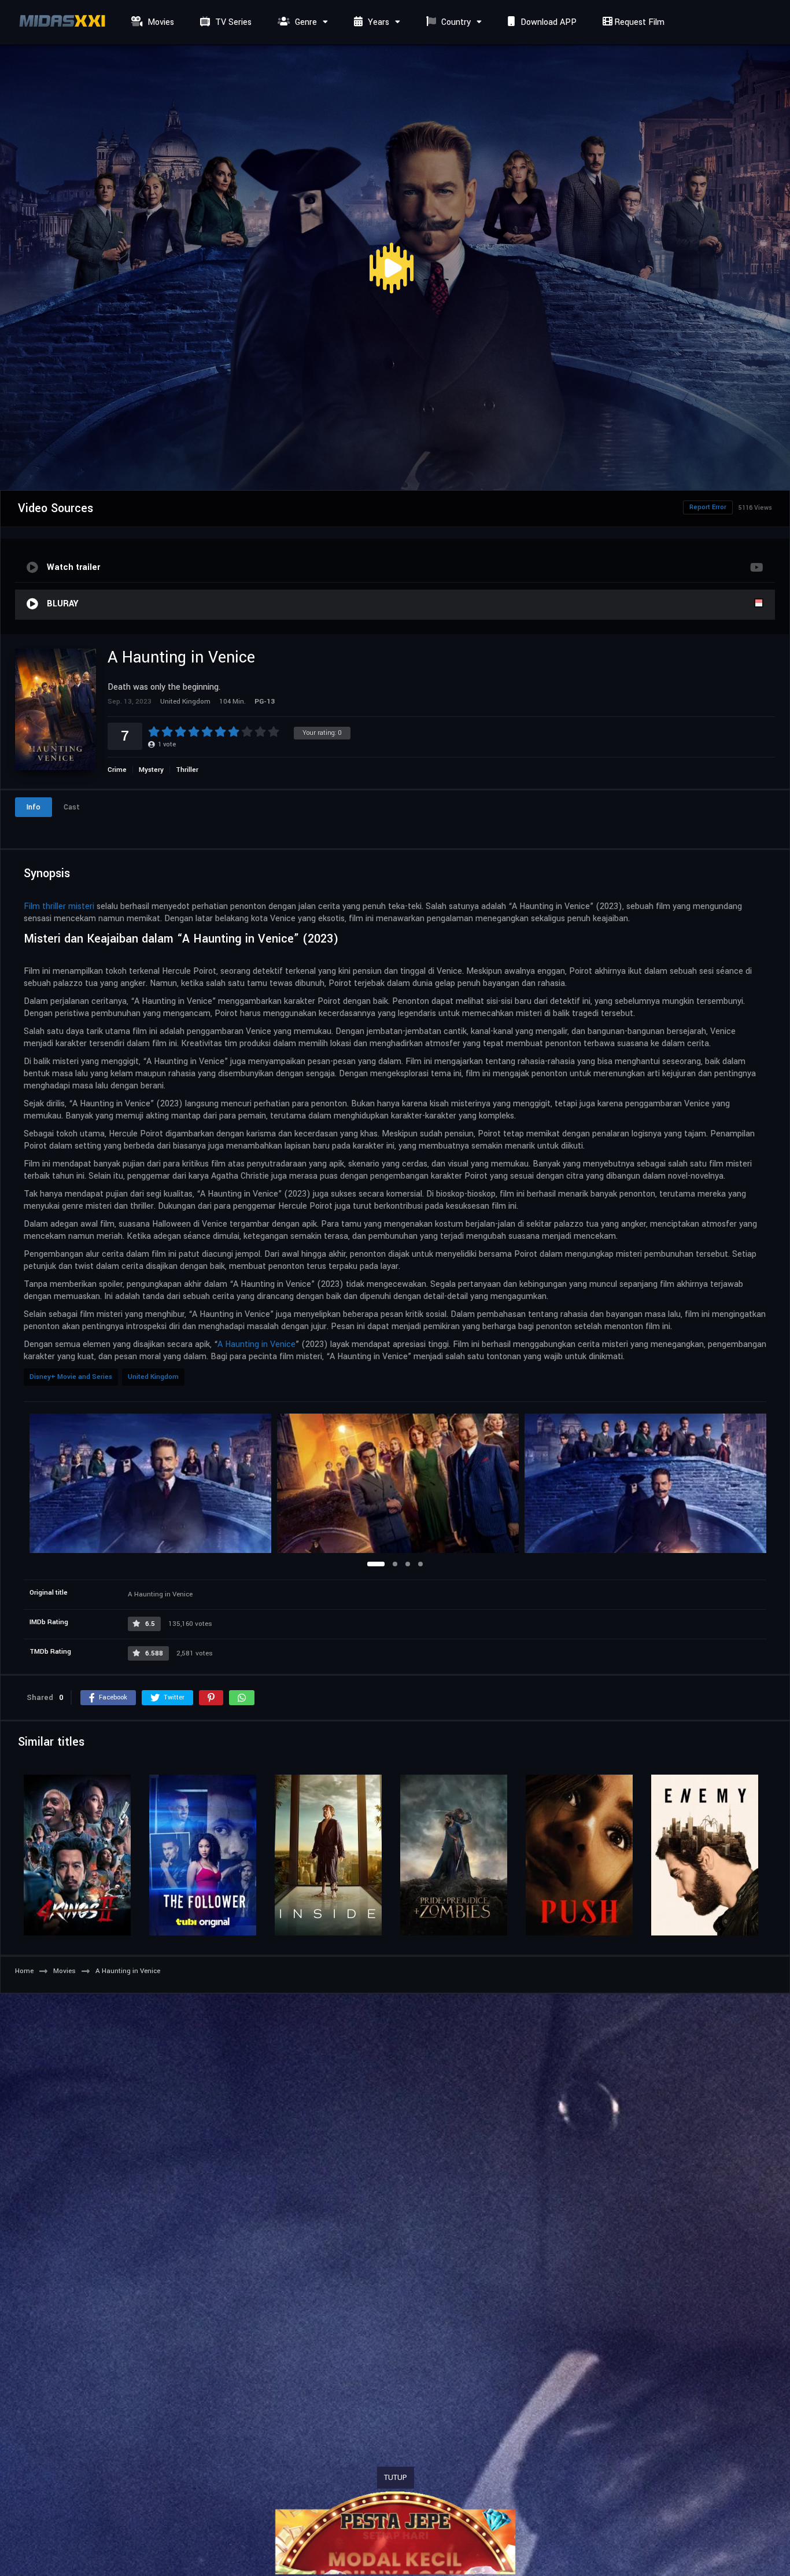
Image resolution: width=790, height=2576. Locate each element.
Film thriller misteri (59, 906)
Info (34, 807)
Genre (305, 22)
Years (377, 22)
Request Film (638, 22)
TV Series (232, 22)
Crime (117, 770)
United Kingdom (153, 1377)
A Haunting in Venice (256, 1344)
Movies (160, 22)
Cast (72, 807)
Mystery (151, 770)
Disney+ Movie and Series (71, 1377)
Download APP (547, 22)
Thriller (187, 770)
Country (455, 22)
